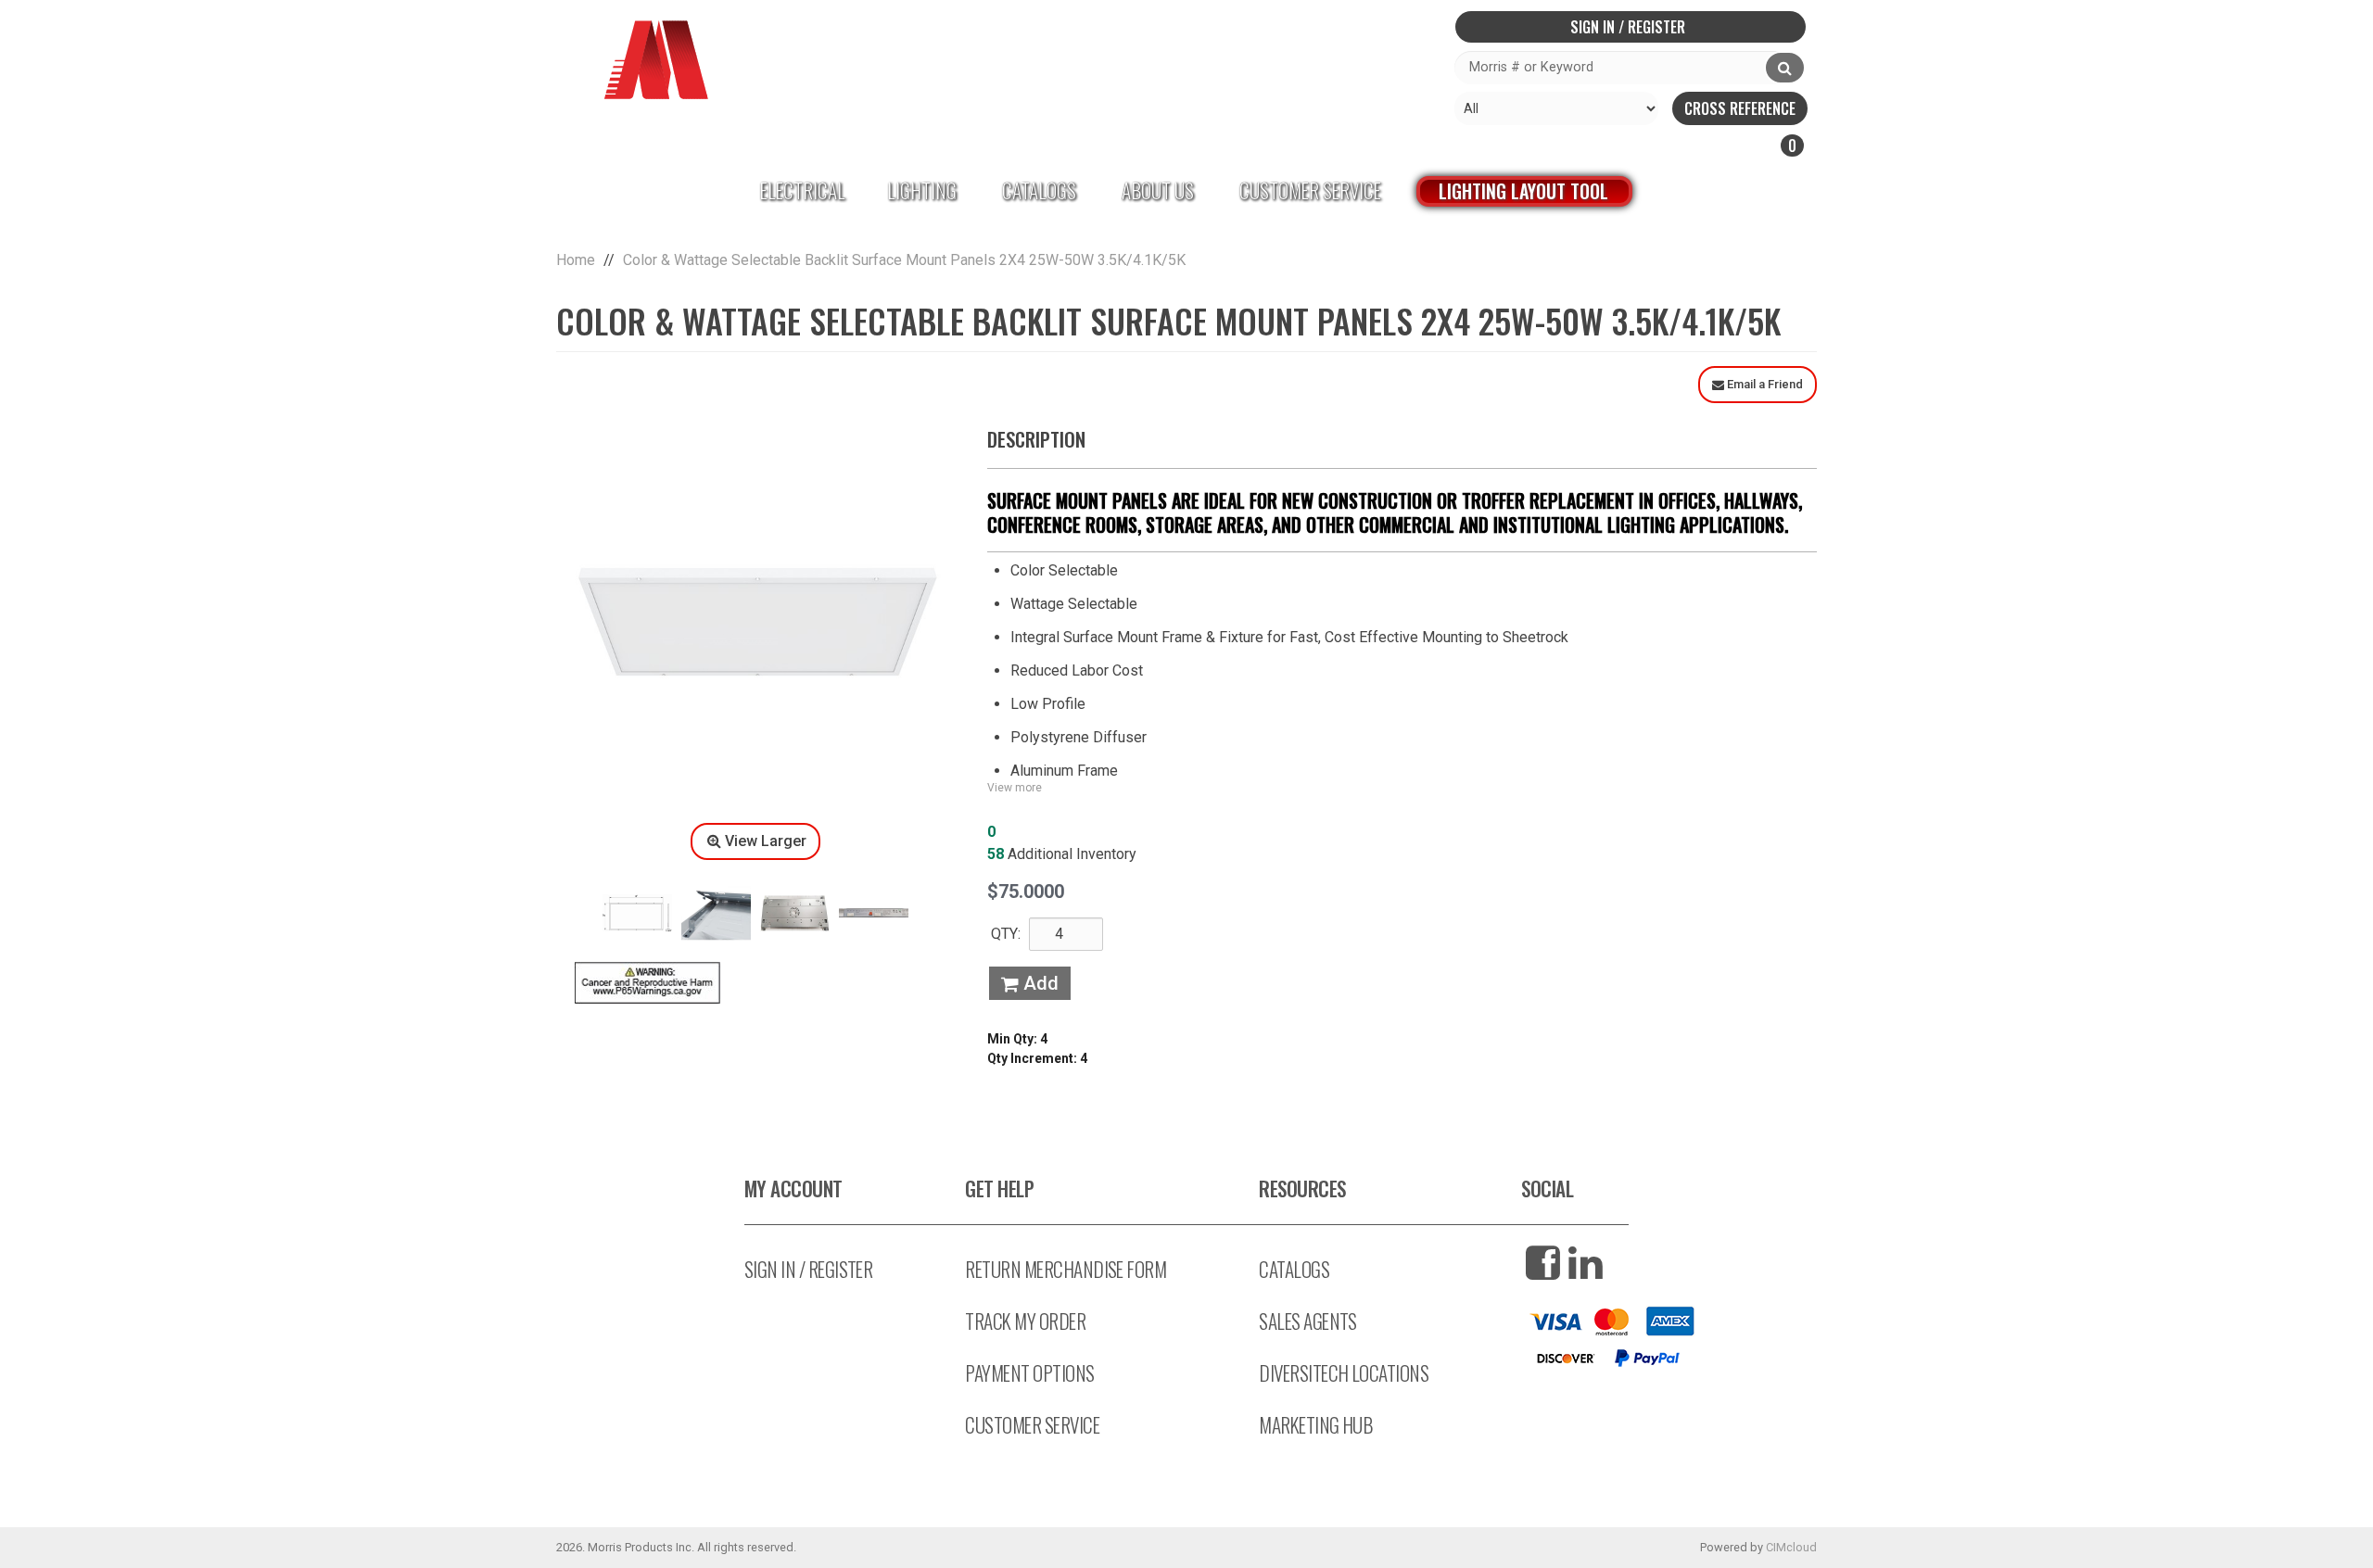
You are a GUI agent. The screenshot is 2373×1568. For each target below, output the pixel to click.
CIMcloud (1791, 1547)
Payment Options (1029, 1373)
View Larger (766, 841)
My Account (793, 1189)
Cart (1701, 145)
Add (1039, 983)
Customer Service (1310, 190)
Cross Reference (1740, 108)
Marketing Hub (1315, 1425)
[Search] (1785, 68)
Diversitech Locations (1344, 1373)
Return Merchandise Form (1066, 1269)
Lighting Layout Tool (1523, 191)
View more (1015, 788)
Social (1547, 1189)
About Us (1158, 190)
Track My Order (1025, 1321)
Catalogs (1039, 190)
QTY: (1006, 934)
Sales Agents (1308, 1321)
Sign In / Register (1628, 27)
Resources (1302, 1189)
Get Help (999, 1189)
